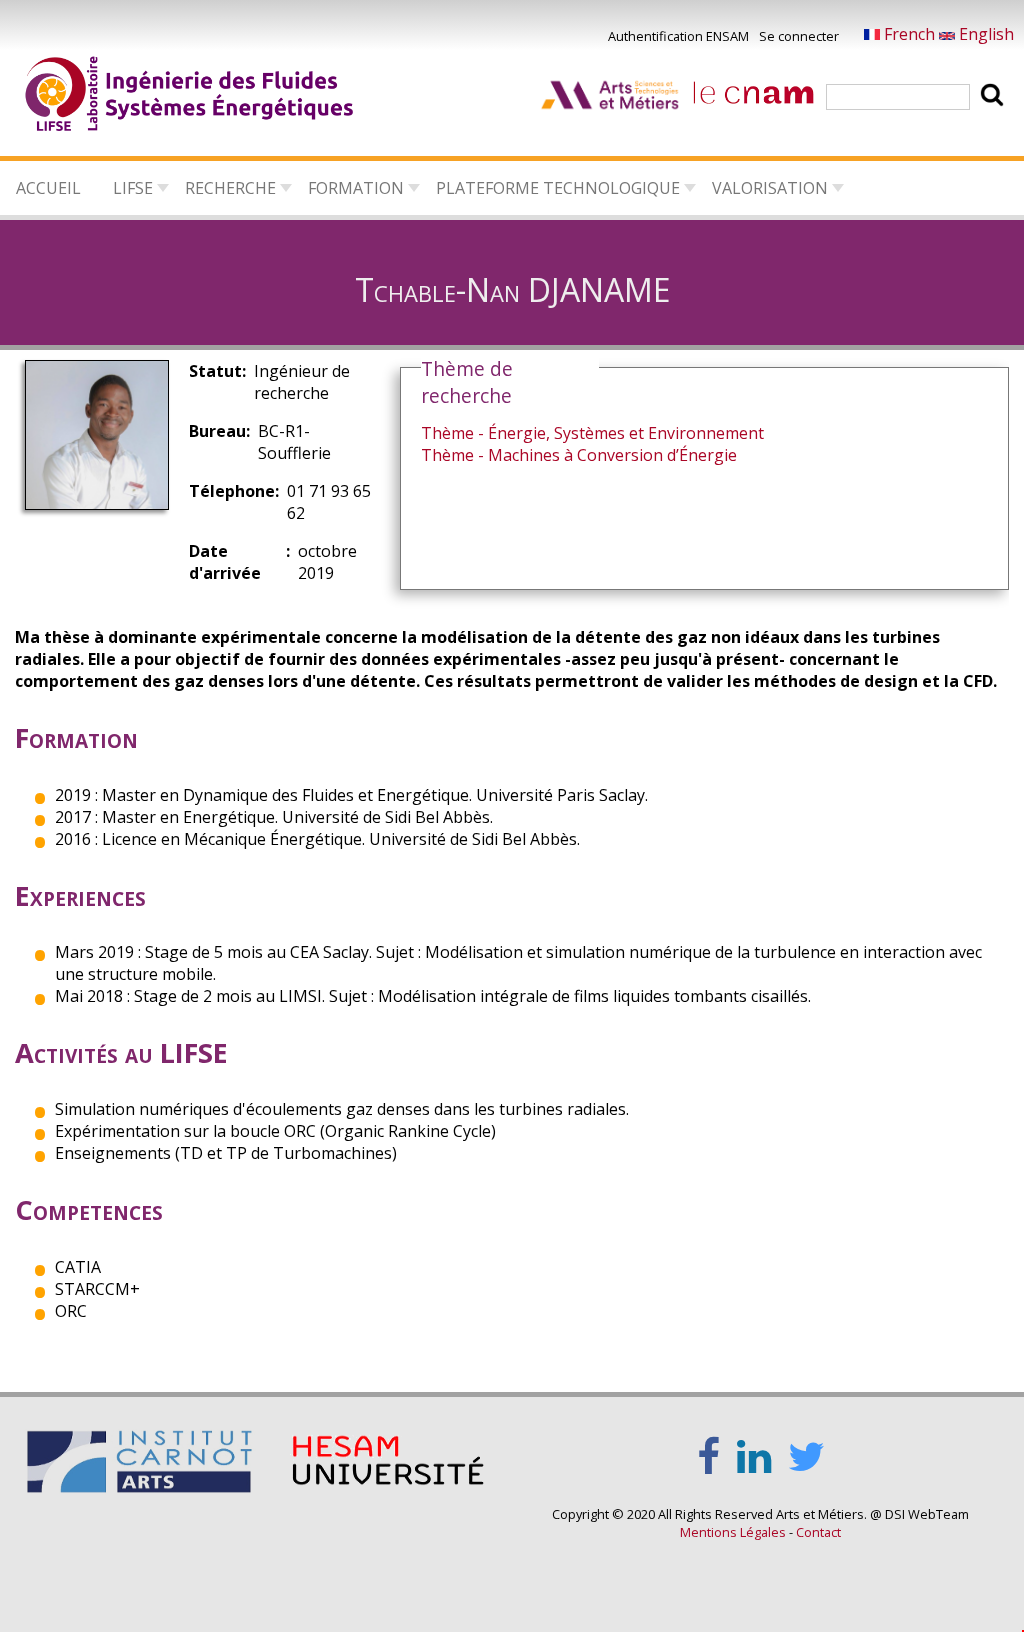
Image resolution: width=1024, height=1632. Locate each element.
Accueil (48, 188)
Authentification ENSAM (678, 36)
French (909, 34)
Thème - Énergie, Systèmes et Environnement (592, 433)
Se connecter (799, 36)
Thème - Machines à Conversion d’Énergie (579, 455)
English (984, 34)
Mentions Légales (733, 1532)
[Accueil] (190, 97)
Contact (818, 1532)
